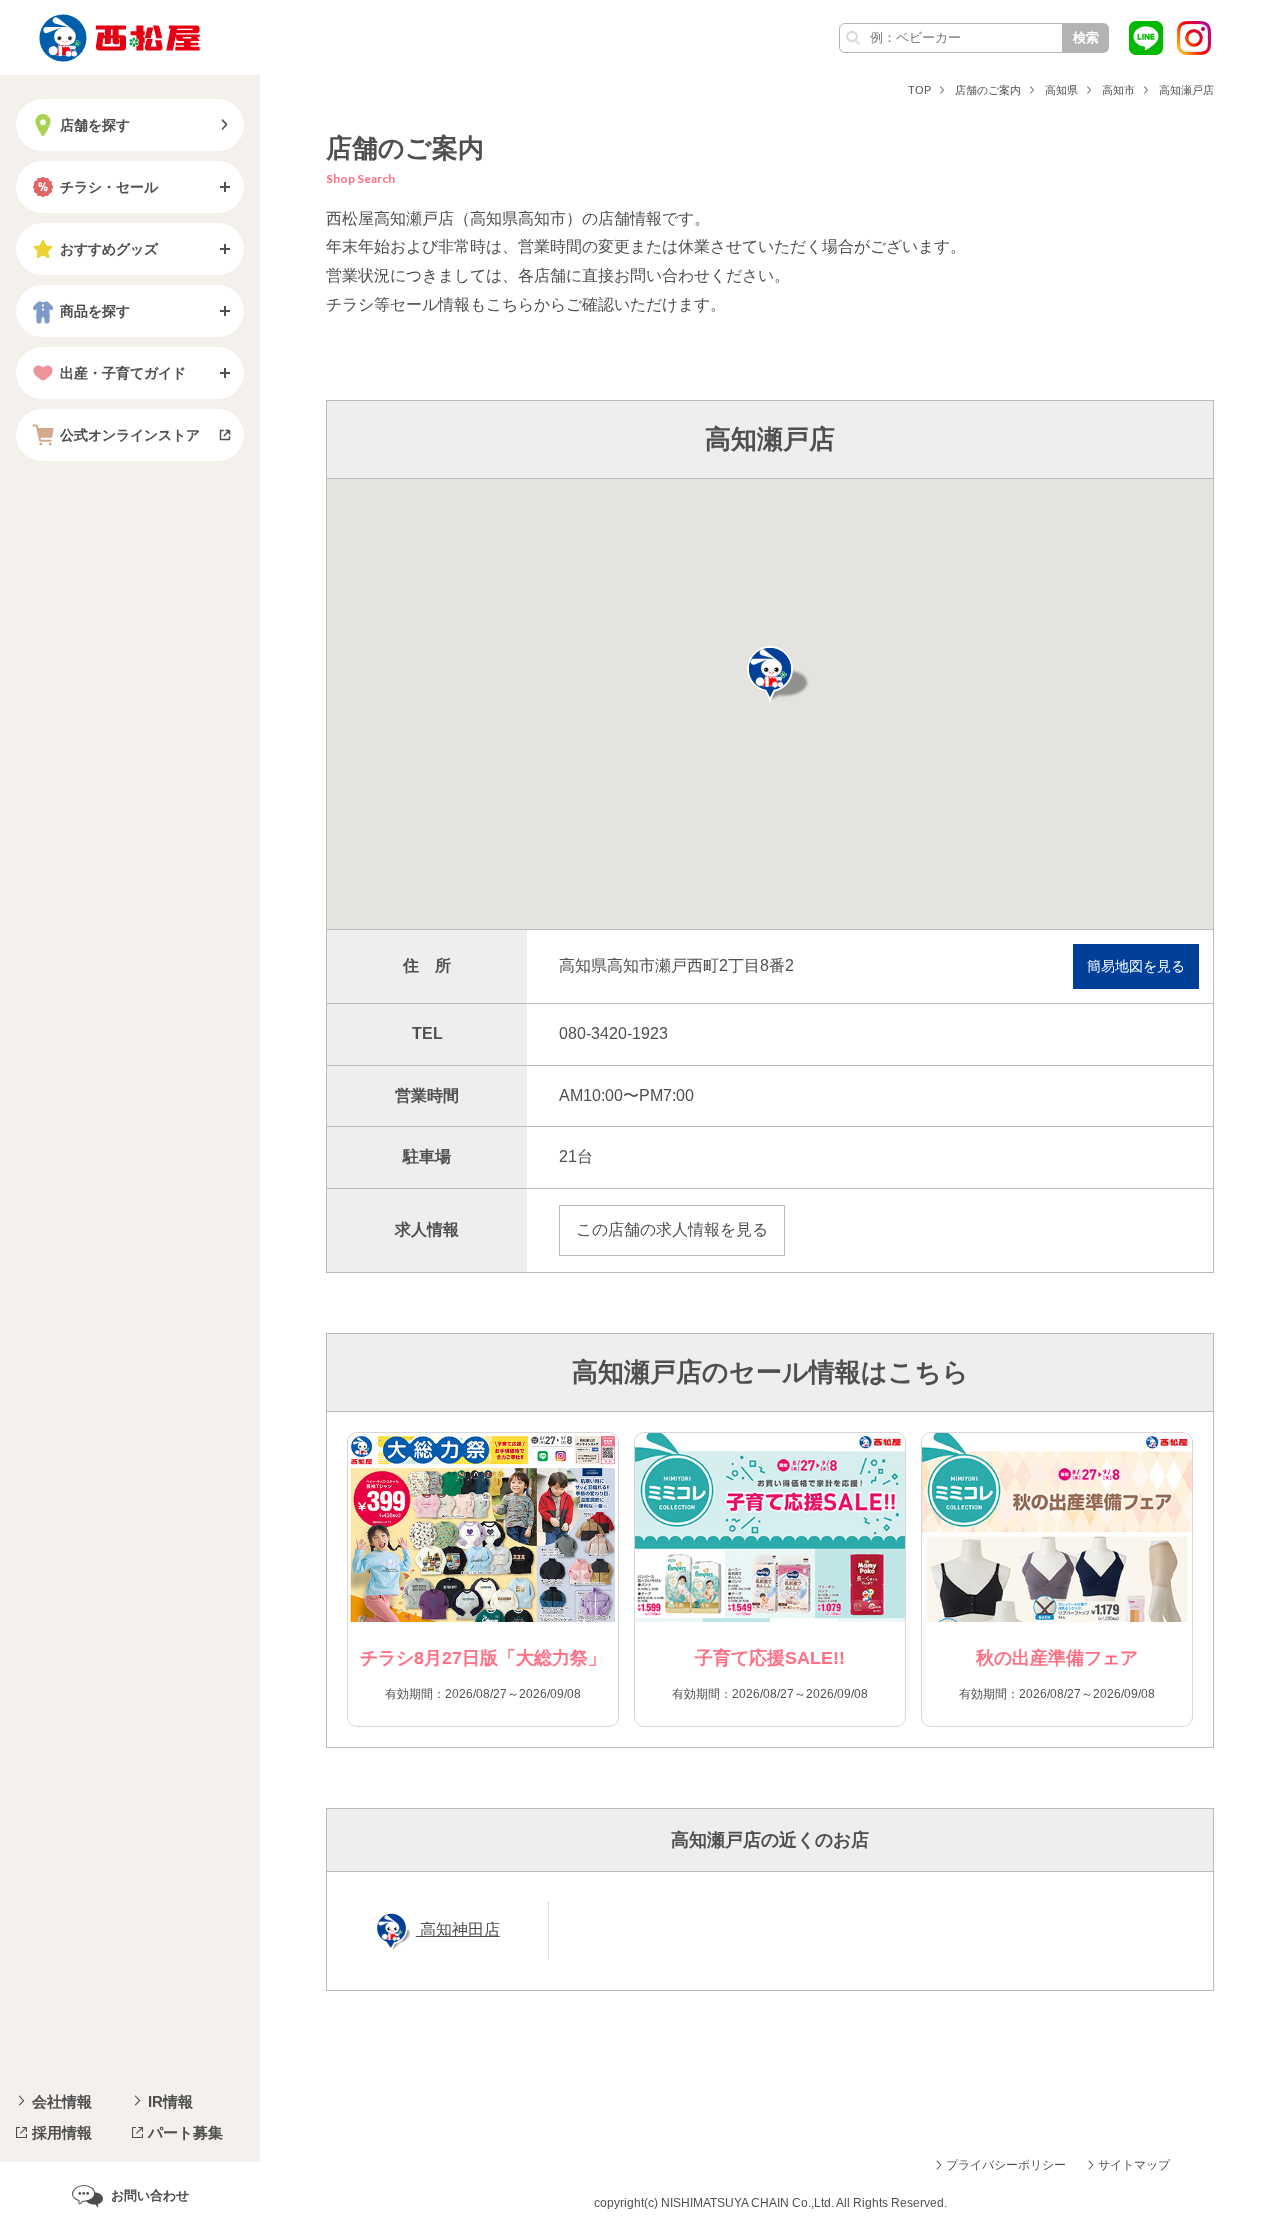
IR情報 (170, 2101)
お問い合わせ (150, 2195)
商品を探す (95, 311)
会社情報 (62, 2101)
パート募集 (185, 2132)
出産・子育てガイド (123, 373)
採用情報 (62, 2132)
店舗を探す (95, 125)
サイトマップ (1134, 2165)
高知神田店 (458, 1929)
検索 (1086, 37)
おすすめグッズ (109, 249)
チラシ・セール (109, 187)
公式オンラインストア (130, 435)
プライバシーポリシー (1006, 2165)
